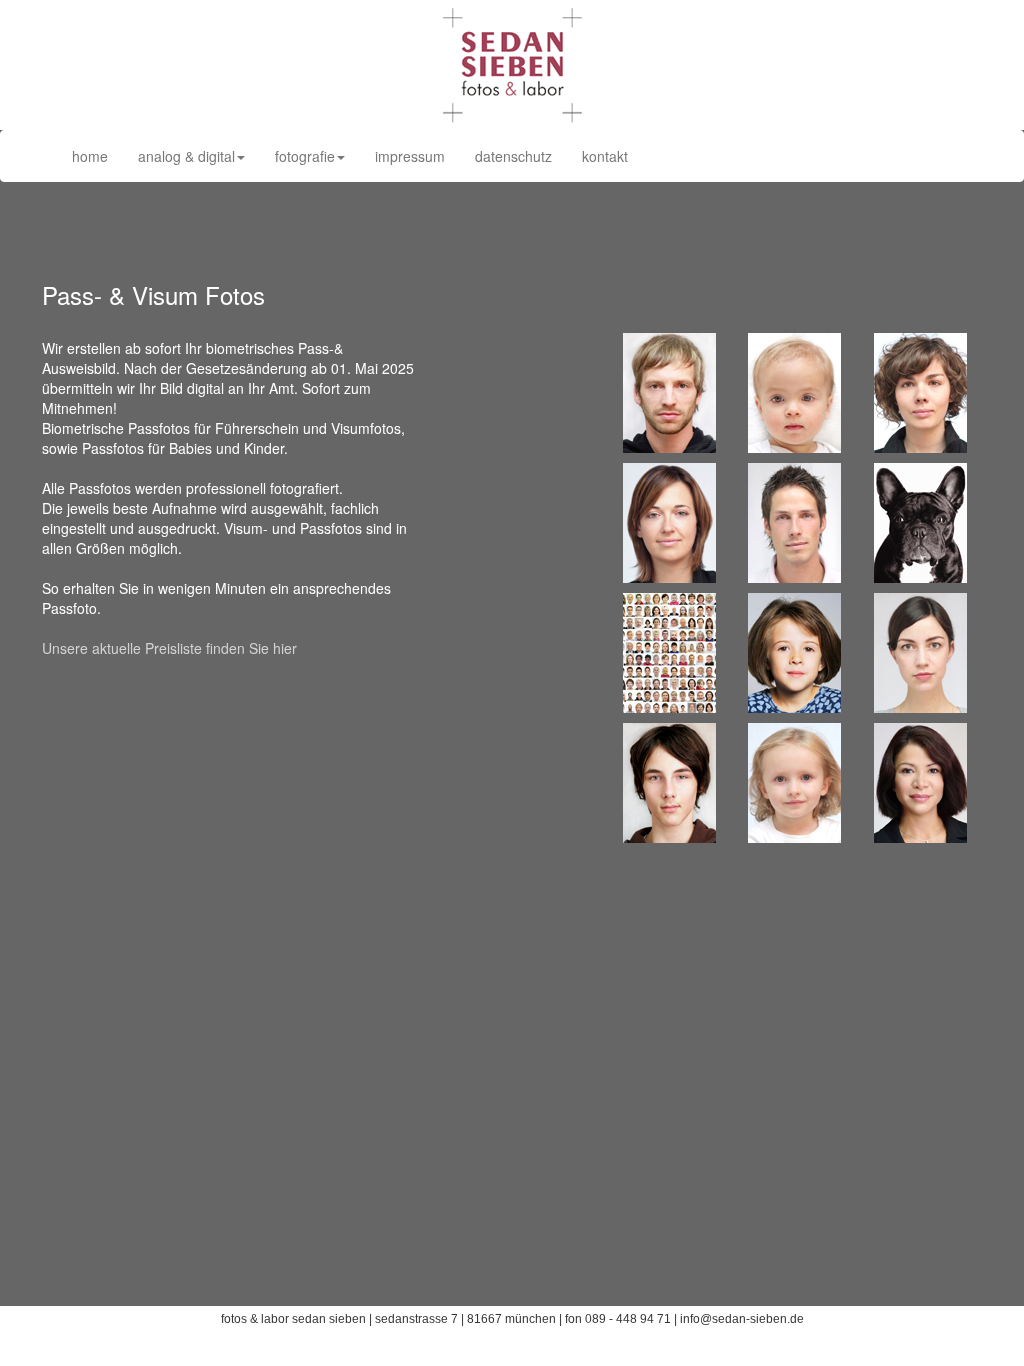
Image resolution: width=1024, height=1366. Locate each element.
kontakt (605, 156)
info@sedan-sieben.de (742, 1319)
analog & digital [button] (186, 156)
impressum (410, 156)
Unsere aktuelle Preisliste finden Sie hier (169, 648)
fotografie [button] (305, 156)
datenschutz (513, 156)
